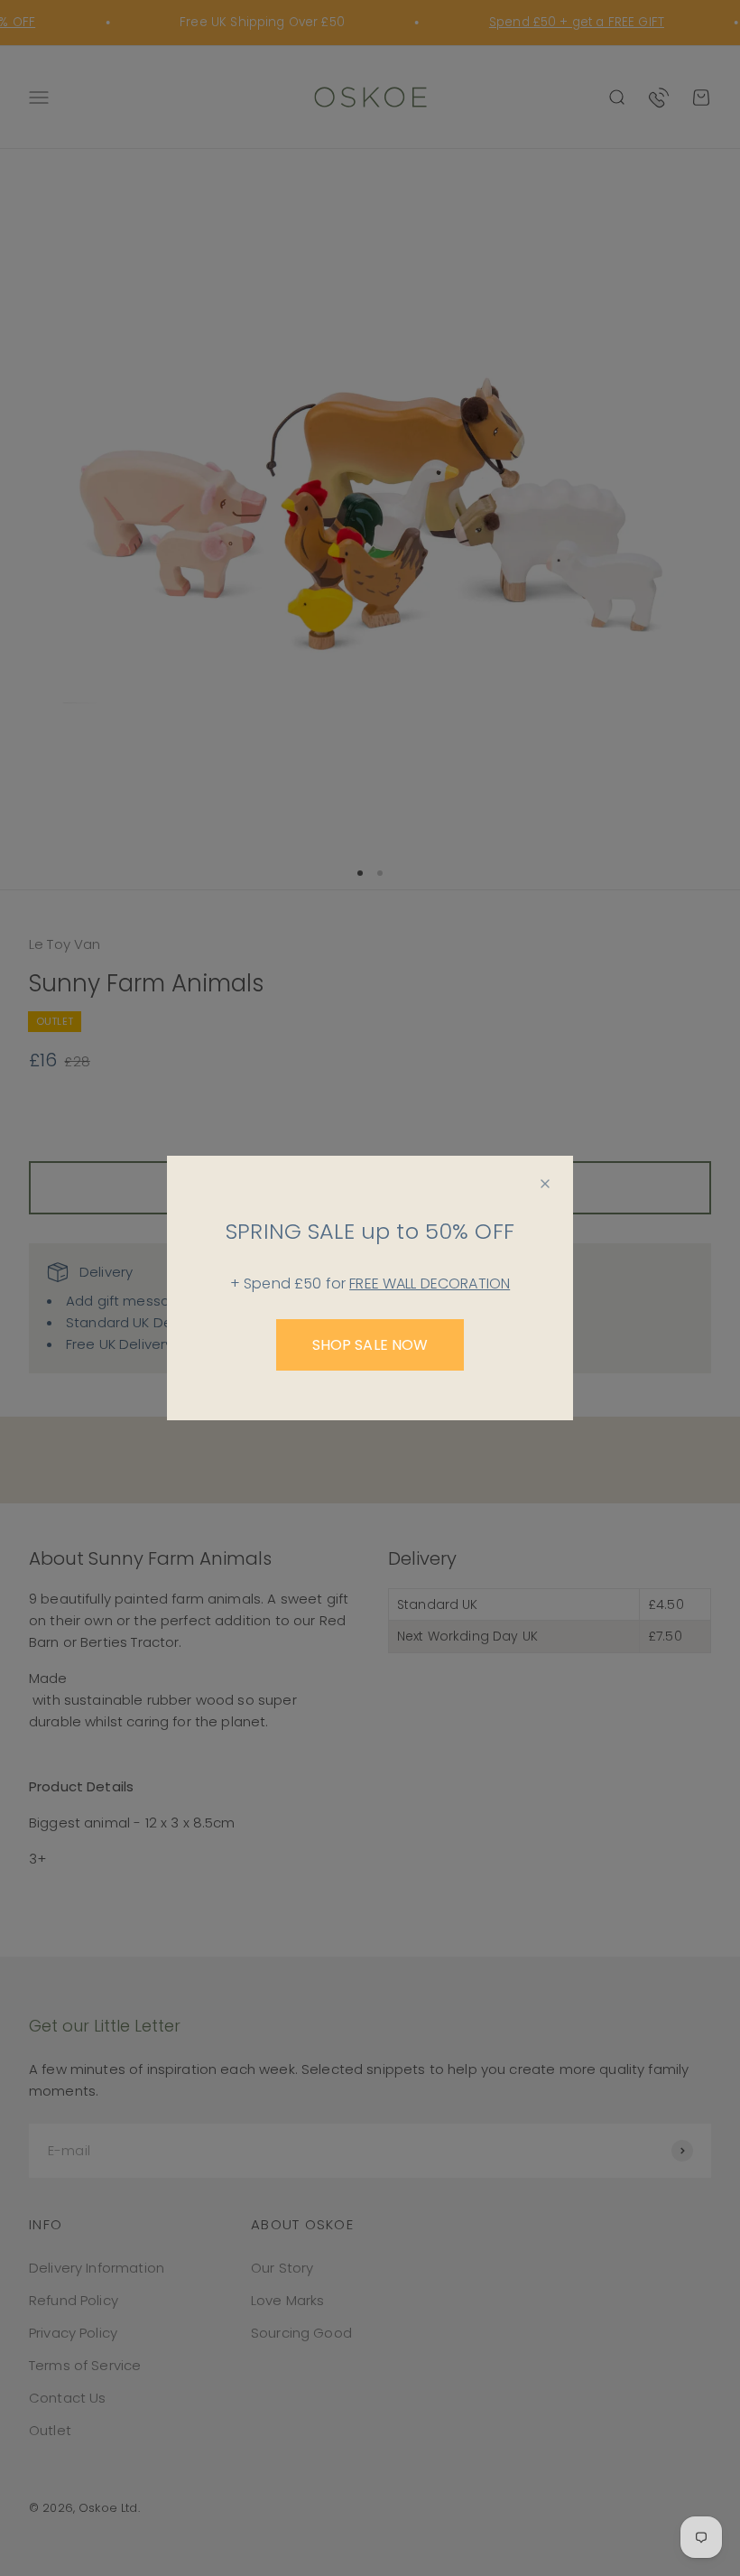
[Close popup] (545, 1184)
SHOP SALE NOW (370, 1345)
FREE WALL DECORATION (430, 1283)
